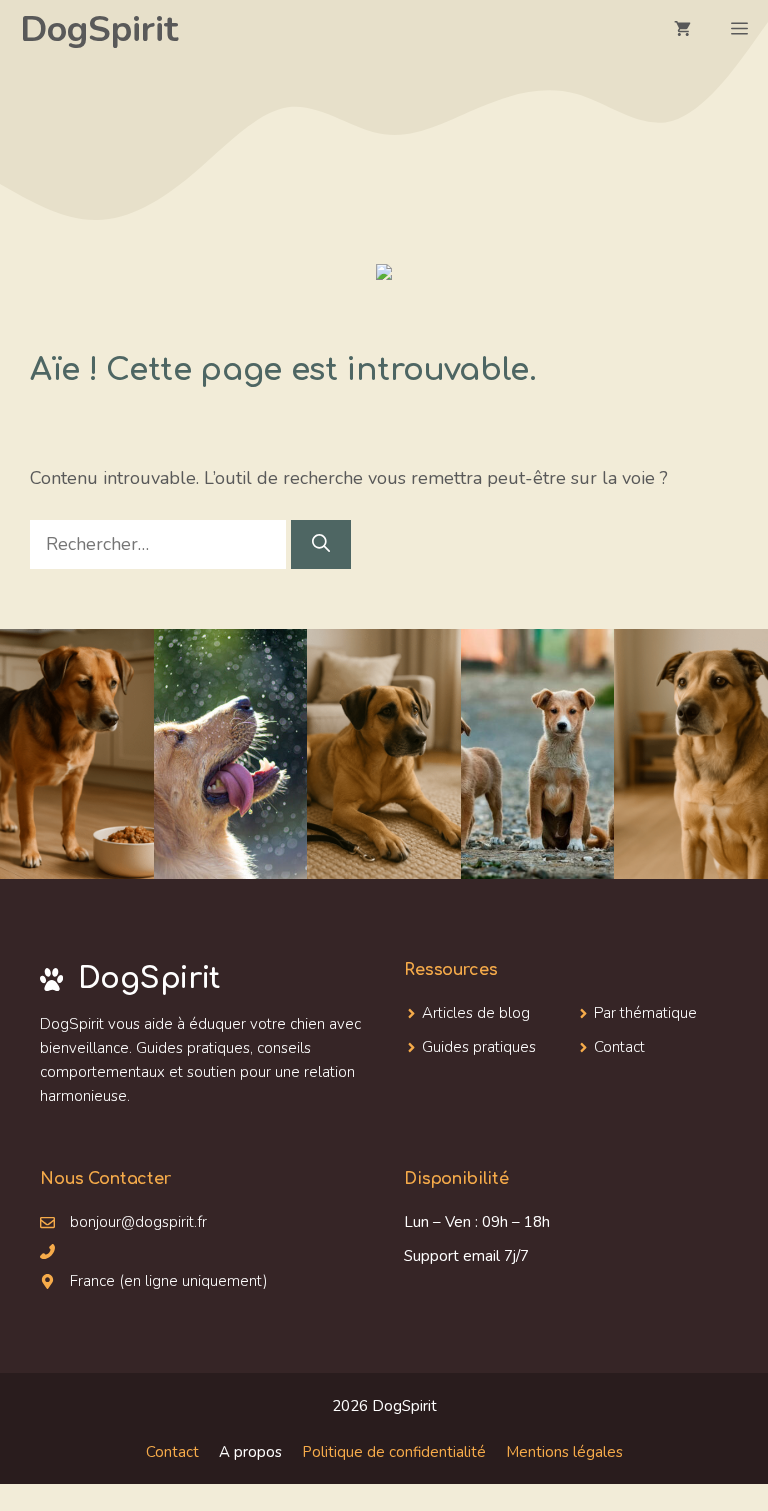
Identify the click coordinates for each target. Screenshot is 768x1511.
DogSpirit (99, 29)
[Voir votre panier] (682, 30)
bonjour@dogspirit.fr (138, 1222)
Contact (172, 1452)
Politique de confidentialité (394, 1452)
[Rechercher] (321, 544)
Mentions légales (564, 1452)
